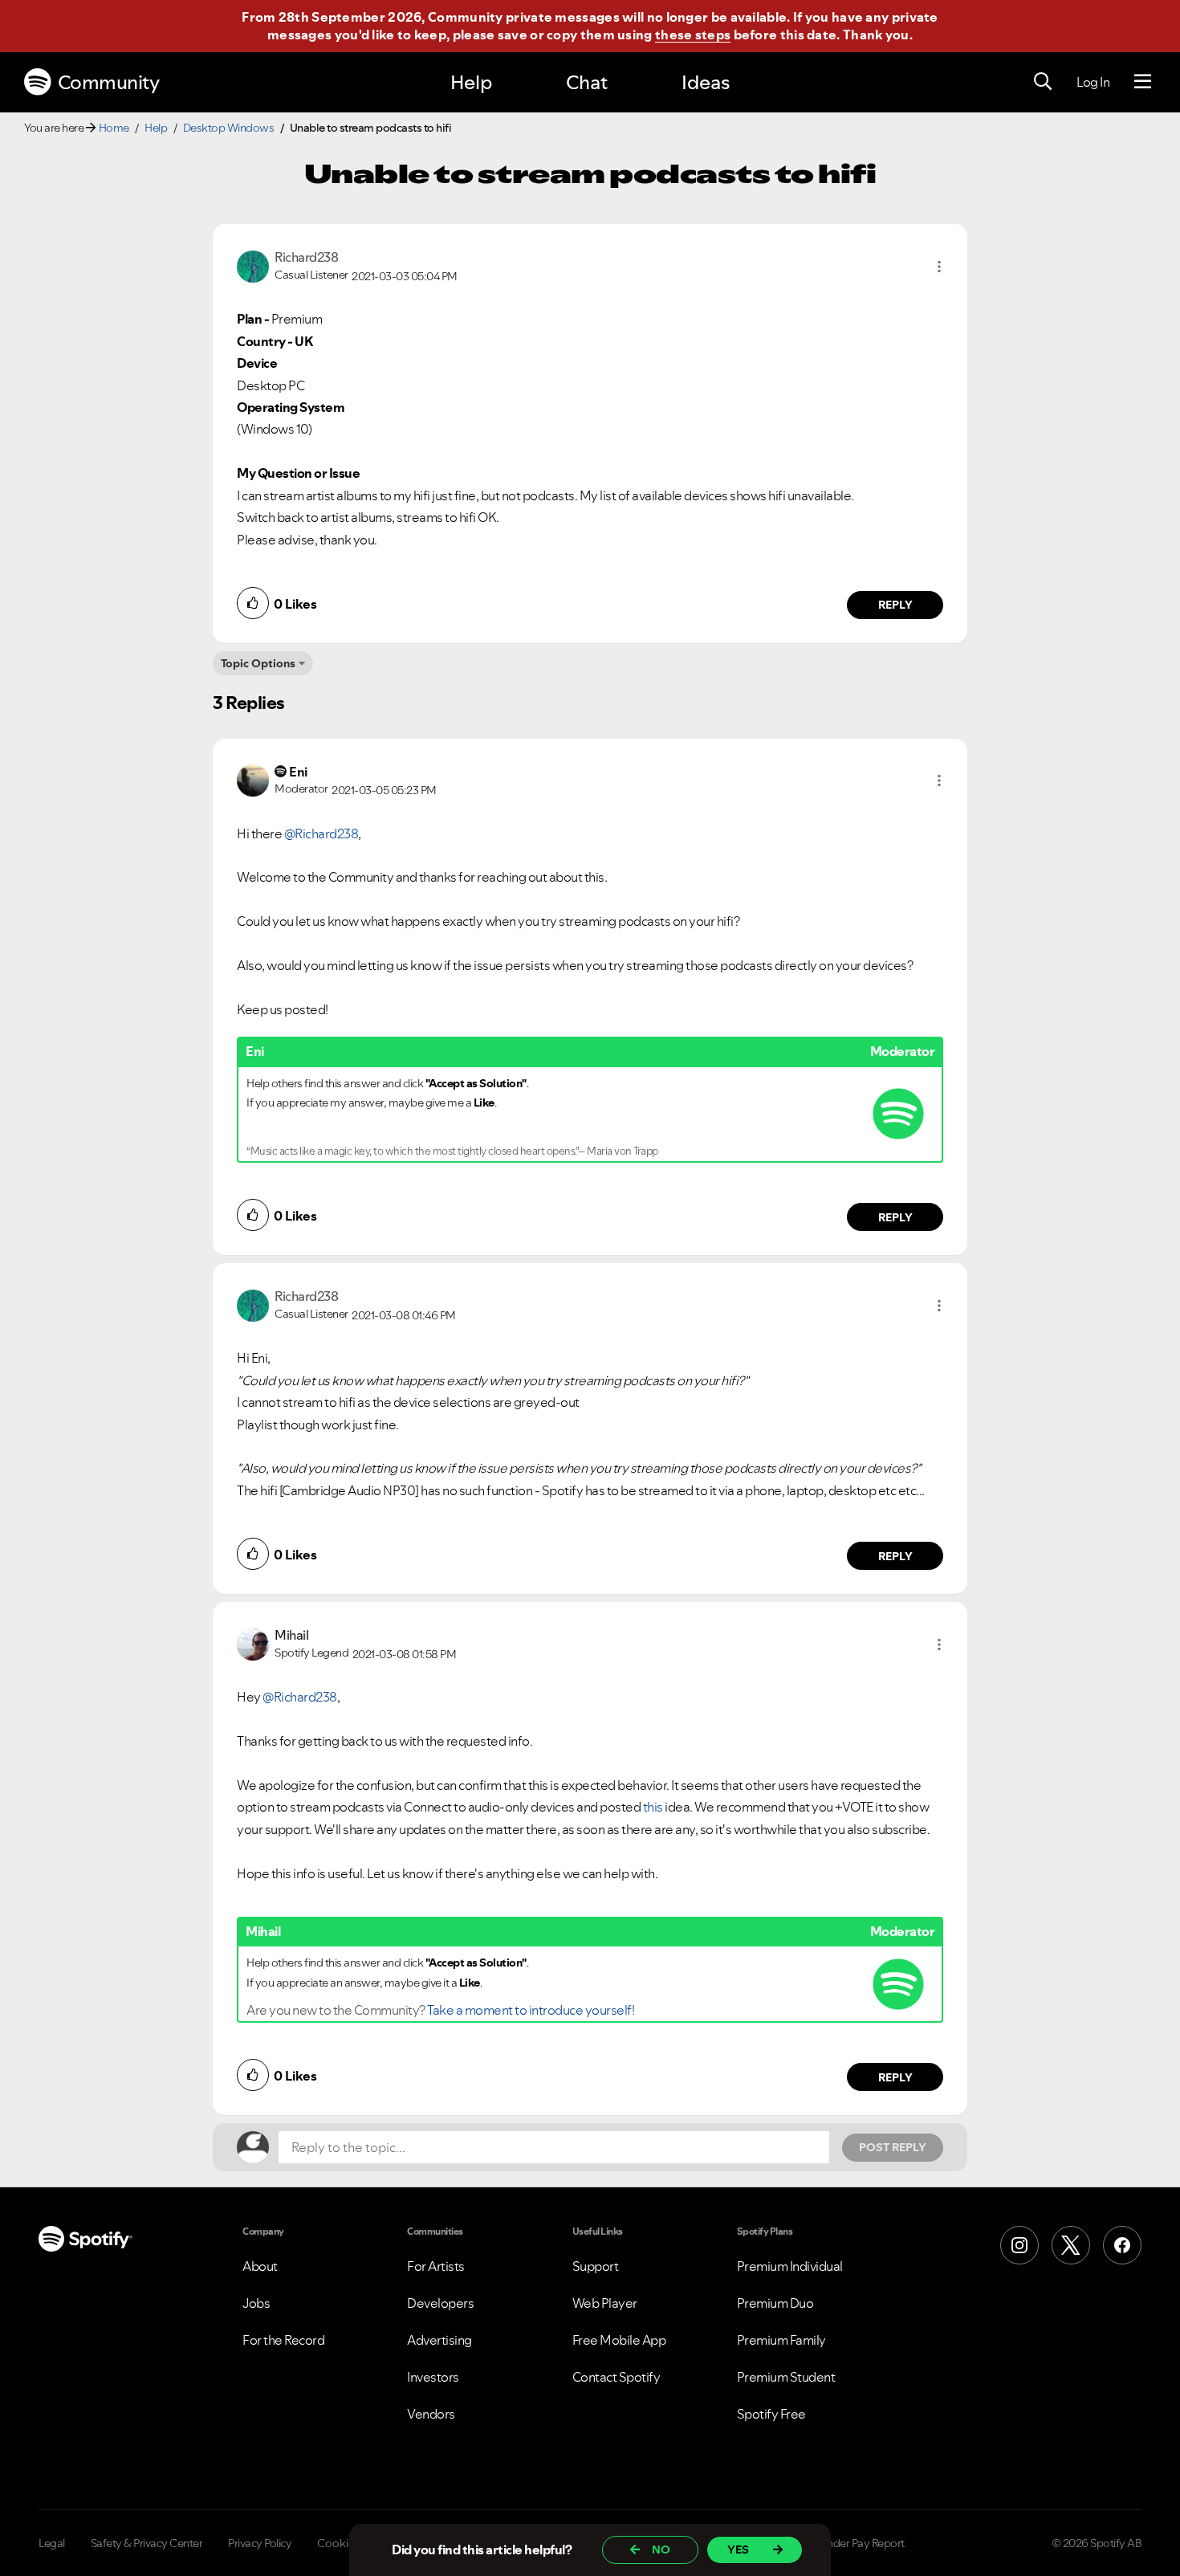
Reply (895, 605)
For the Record (283, 2340)
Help (471, 82)
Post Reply (893, 2147)
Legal (52, 2543)
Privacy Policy (260, 2543)
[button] (939, 267)
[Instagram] (1019, 2245)
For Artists (436, 2266)
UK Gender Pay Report (850, 2543)
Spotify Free (771, 2414)
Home (114, 128)
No (661, 2550)
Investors (433, 2377)
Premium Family (781, 2340)
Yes (738, 2550)
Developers (440, 2303)
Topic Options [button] (258, 663)
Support (596, 2266)
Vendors (431, 2414)
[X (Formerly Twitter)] (1071, 2245)
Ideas (706, 82)
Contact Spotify (616, 2377)
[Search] (1043, 82)
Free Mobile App (619, 2340)
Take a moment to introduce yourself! (531, 2010)
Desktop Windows (229, 128)
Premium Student (786, 2377)
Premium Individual (790, 2266)
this (654, 1807)
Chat (587, 82)
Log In (1093, 82)
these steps (693, 35)
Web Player (605, 2303)
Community (109, 82)
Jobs (256, 2303)
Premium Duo (775, 2303)
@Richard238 (321, 834)
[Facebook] (1122, 2245)
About (260, 2266)
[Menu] (1143, 82)
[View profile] (253, 265)
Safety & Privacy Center (147, 2543)
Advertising (439, 2340)
